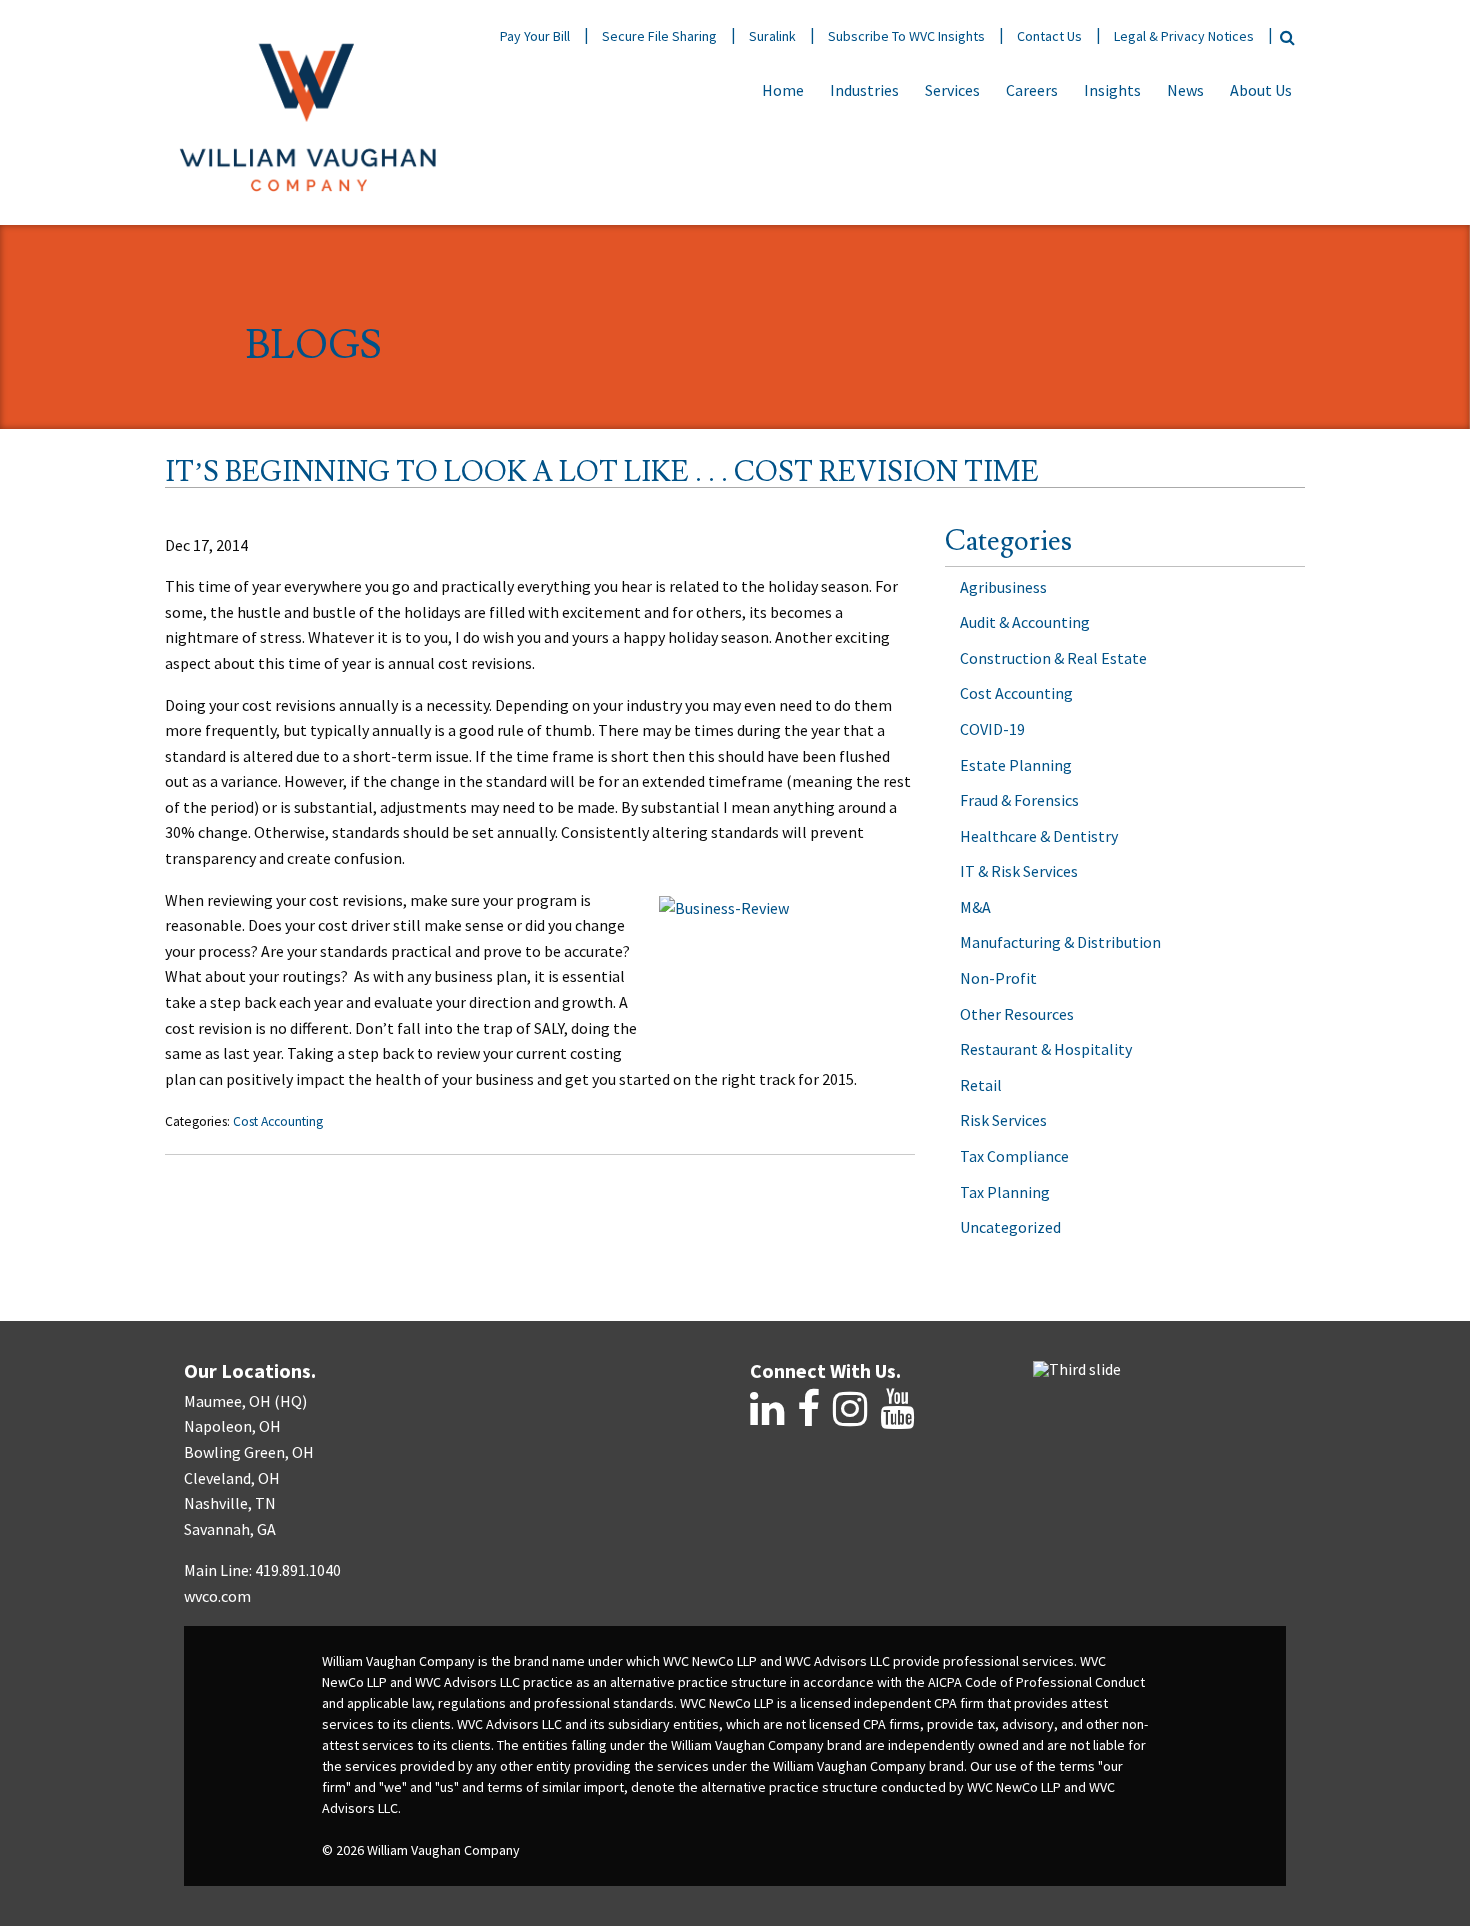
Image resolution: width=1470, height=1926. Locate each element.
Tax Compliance (1014, 1156)
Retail (981, 1085)
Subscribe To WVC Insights (906, 36)
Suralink (772, 36)
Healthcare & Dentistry (1039, 836)
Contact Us (1049, 36)
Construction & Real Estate (1053, 658)
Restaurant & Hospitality (1046, 1049)
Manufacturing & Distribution (1060, 942)
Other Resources (1017, 1014)
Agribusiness (1003, 587)
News (1185, 90)
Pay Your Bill (535, 36)
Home (783, 90)
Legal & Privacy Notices (1184, 36)
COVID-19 (992, 729)
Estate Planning (1016, 765)
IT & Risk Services (1019, 871)
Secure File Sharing (659, 36)
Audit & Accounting (1025, 622)
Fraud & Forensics (1019, 800)
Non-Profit (998, 978)
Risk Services (1003, 1120)
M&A (975, 907)
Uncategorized (1010, 1227)
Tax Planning (1005, 1192)
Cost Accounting (278, 1121)
